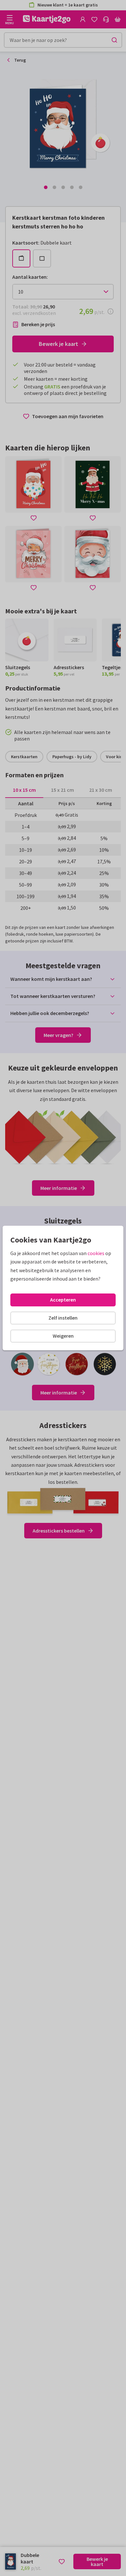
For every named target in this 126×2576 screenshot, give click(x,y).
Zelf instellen (63, 1318)
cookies (96, 1253)
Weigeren (63, 1336)
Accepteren (63, 1300)
